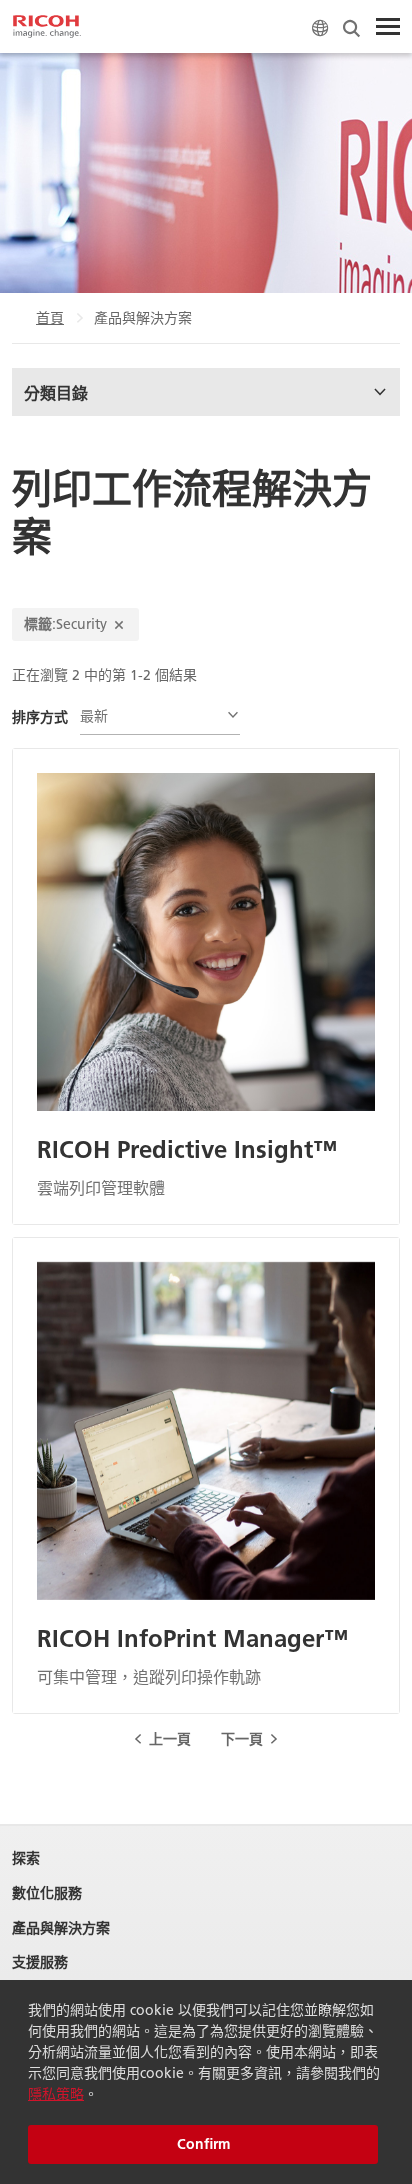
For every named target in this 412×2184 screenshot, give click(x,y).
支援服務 (40, 1962)
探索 (26, 1858)
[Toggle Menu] (388, 27)
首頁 (50, 318)
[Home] (47, 27)
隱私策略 (56, 2094)
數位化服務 (47, 1893)
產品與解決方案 (61, 1928)
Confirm (203, 2144)
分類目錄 (56, 392)
